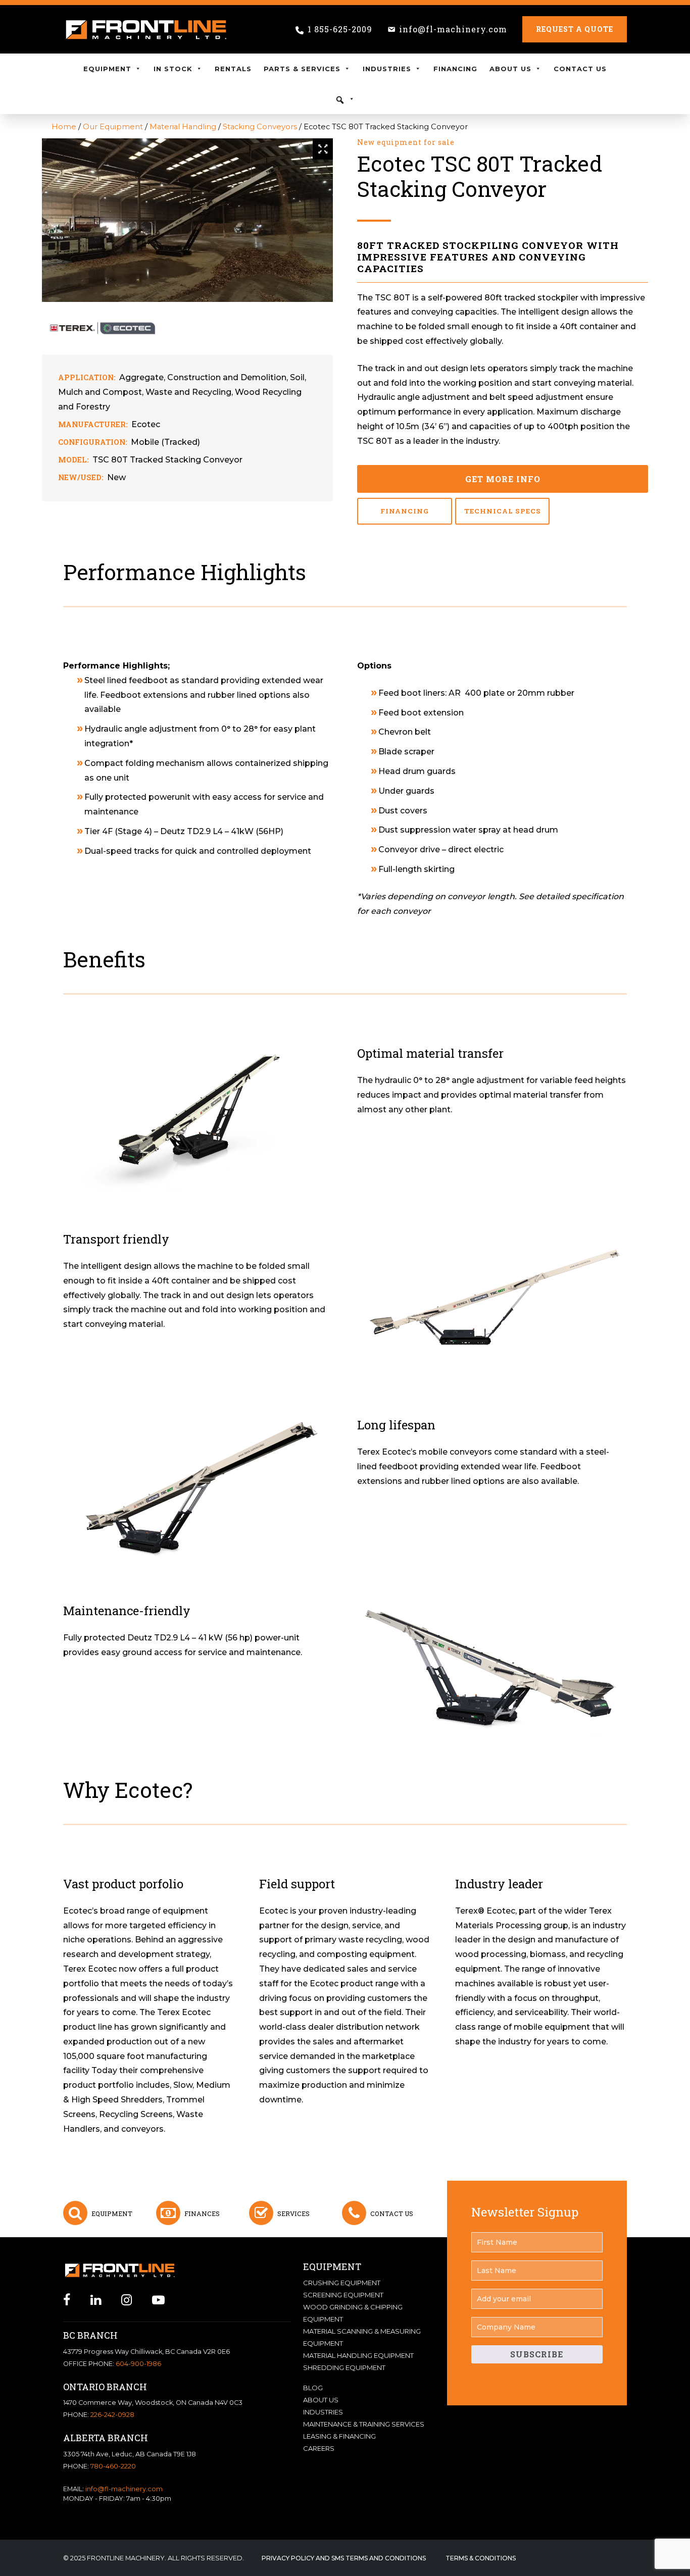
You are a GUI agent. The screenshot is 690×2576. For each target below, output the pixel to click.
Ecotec (146, 424)
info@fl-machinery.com (453, 29)
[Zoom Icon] (323, 149)
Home (64, 127)
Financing (455, 69)
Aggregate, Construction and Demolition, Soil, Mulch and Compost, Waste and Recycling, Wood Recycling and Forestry (182, 392)
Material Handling (183, 127)
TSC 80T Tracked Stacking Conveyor (167, 460)
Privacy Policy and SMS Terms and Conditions (344, 2558)
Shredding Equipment (344, 2367)
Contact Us (580, 69)
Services (293, 2213)
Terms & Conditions (481, 2558)
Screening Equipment (343, 2295)
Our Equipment (113, 127)
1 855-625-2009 (340, 29)
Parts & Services (302, 69)
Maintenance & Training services (364, 2424)
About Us (510, 69)
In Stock (173, 69)
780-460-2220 (113, 2466)
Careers (319, 2448)
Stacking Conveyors (260, 127)
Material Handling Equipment (358, 2355)
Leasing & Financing (339, 2436)
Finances (202, 2213)
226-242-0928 (112, 2415)
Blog (313, 2388)
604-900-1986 (138, 2364)
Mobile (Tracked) (165, 442)
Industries (387, 69)
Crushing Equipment (342, 2283)
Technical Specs (503, 511)
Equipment (107, 69)
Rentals (233, 69)
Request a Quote (575, 29)
